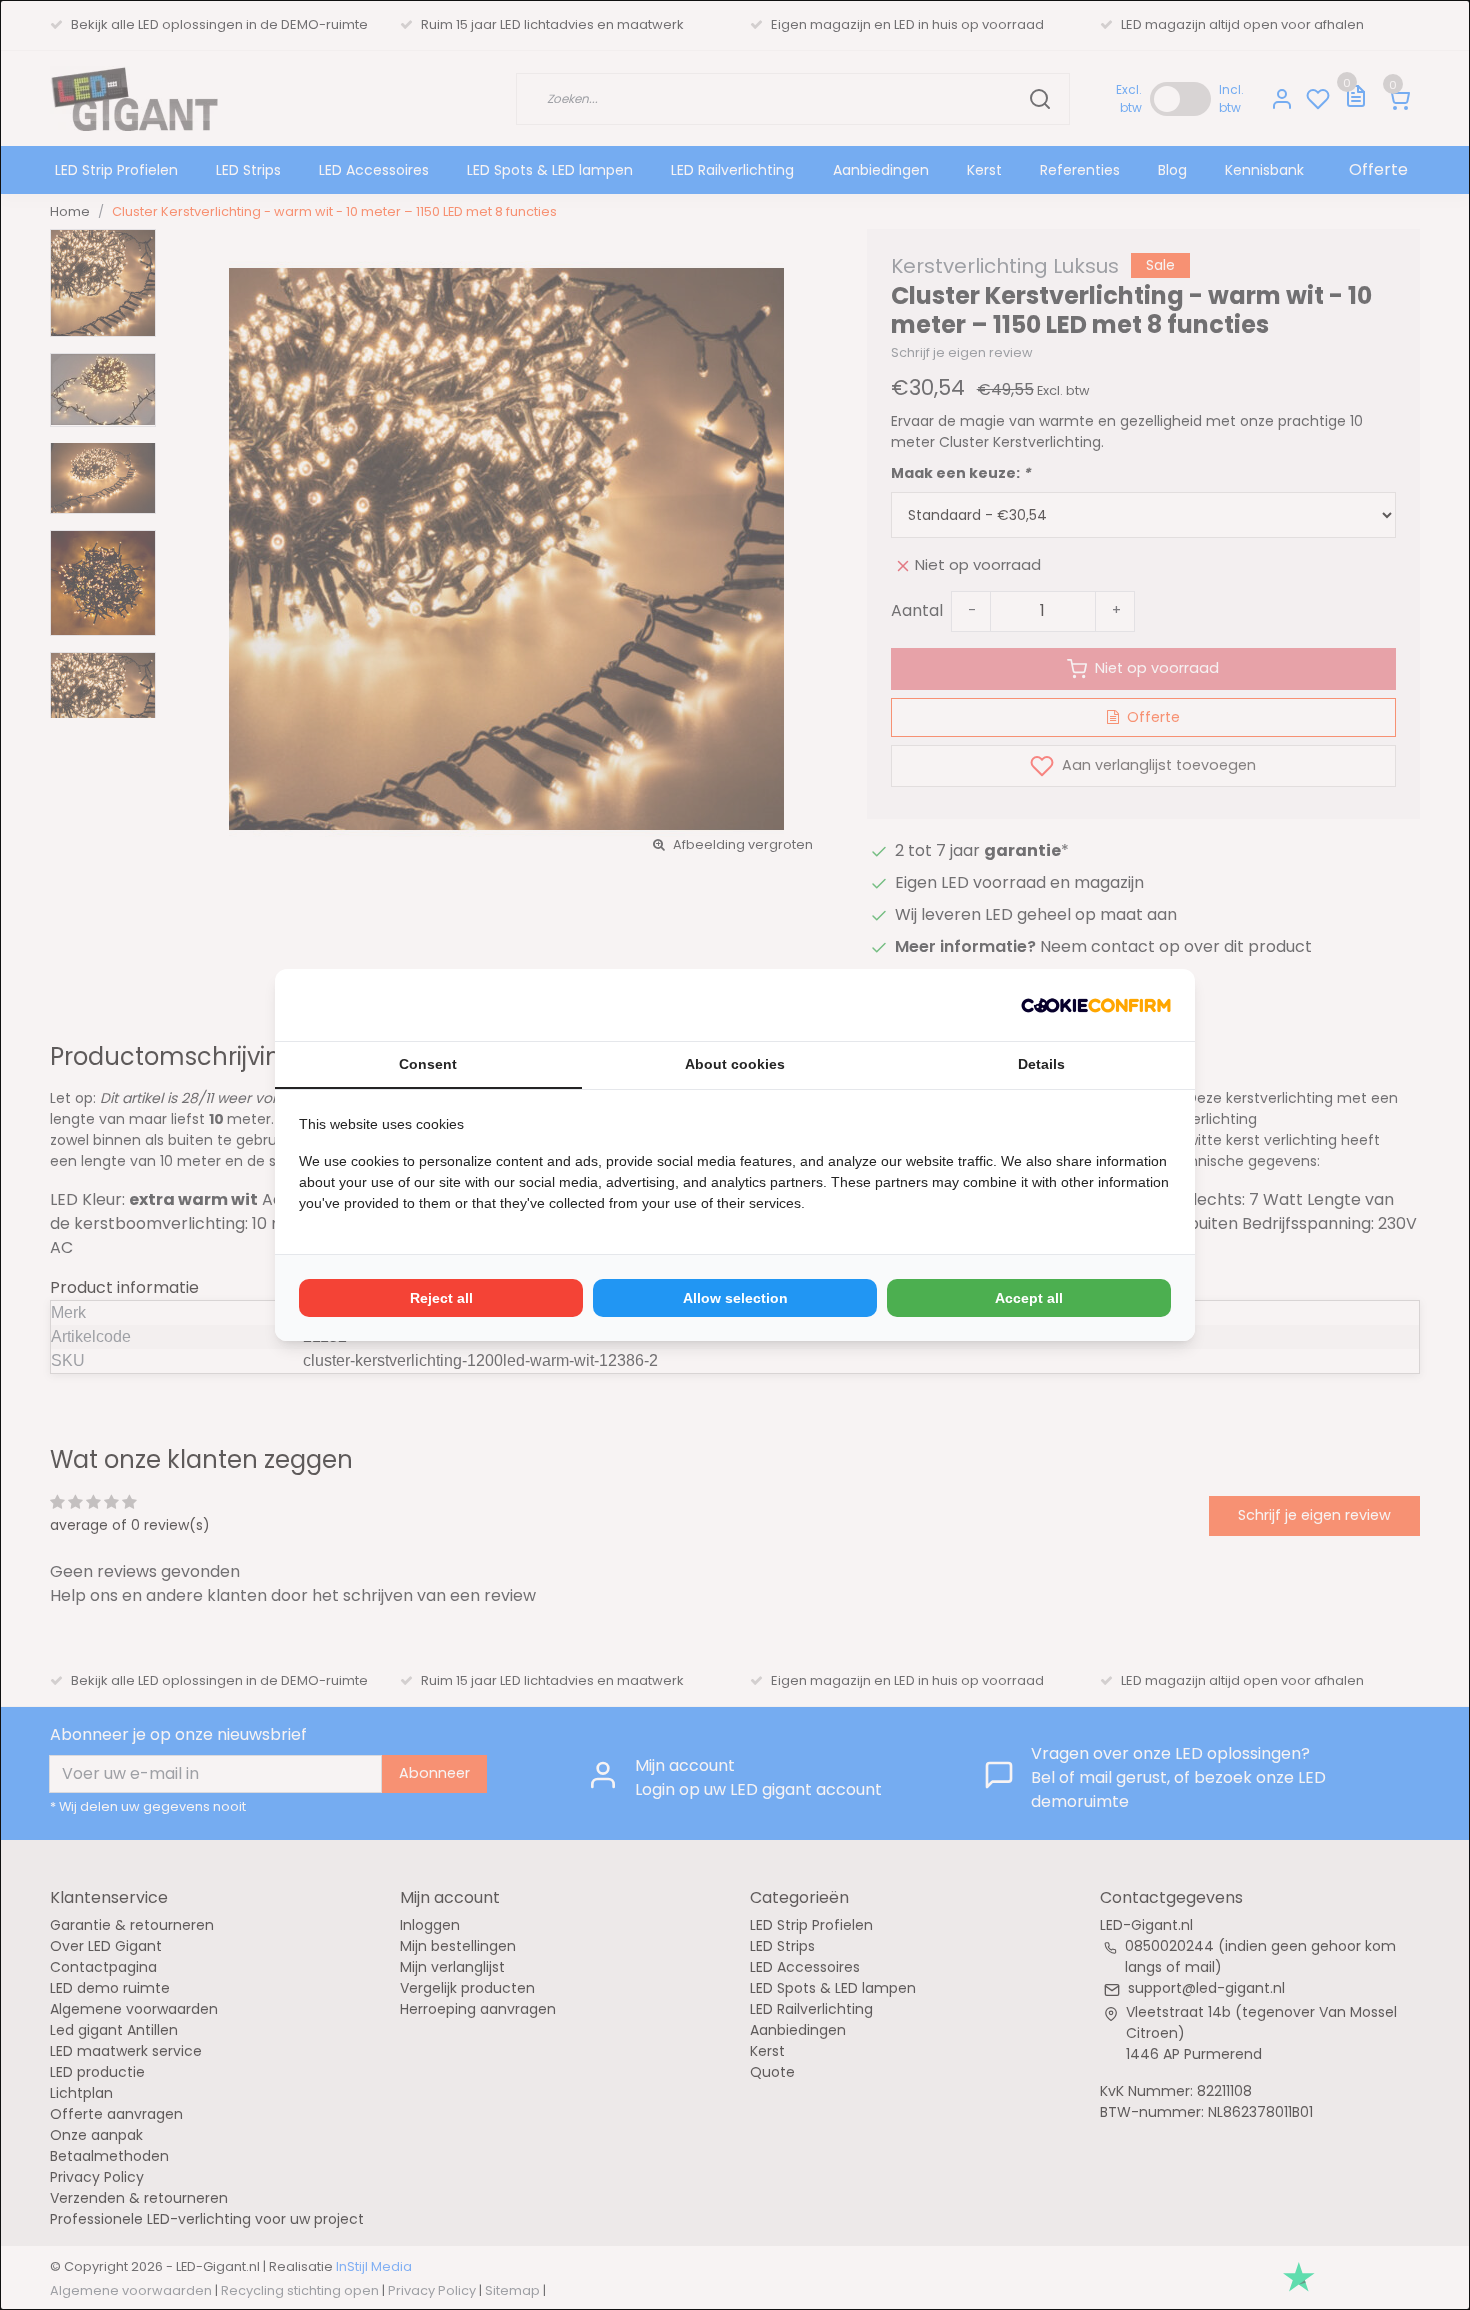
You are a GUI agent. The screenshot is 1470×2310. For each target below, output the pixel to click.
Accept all (1029, 1298)
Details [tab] (1041, 1064)
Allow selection (735, 1298)
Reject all (441, 1298)
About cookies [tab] (735, 1064)
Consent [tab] (428, 1064)
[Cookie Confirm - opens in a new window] (1096, 1005)
